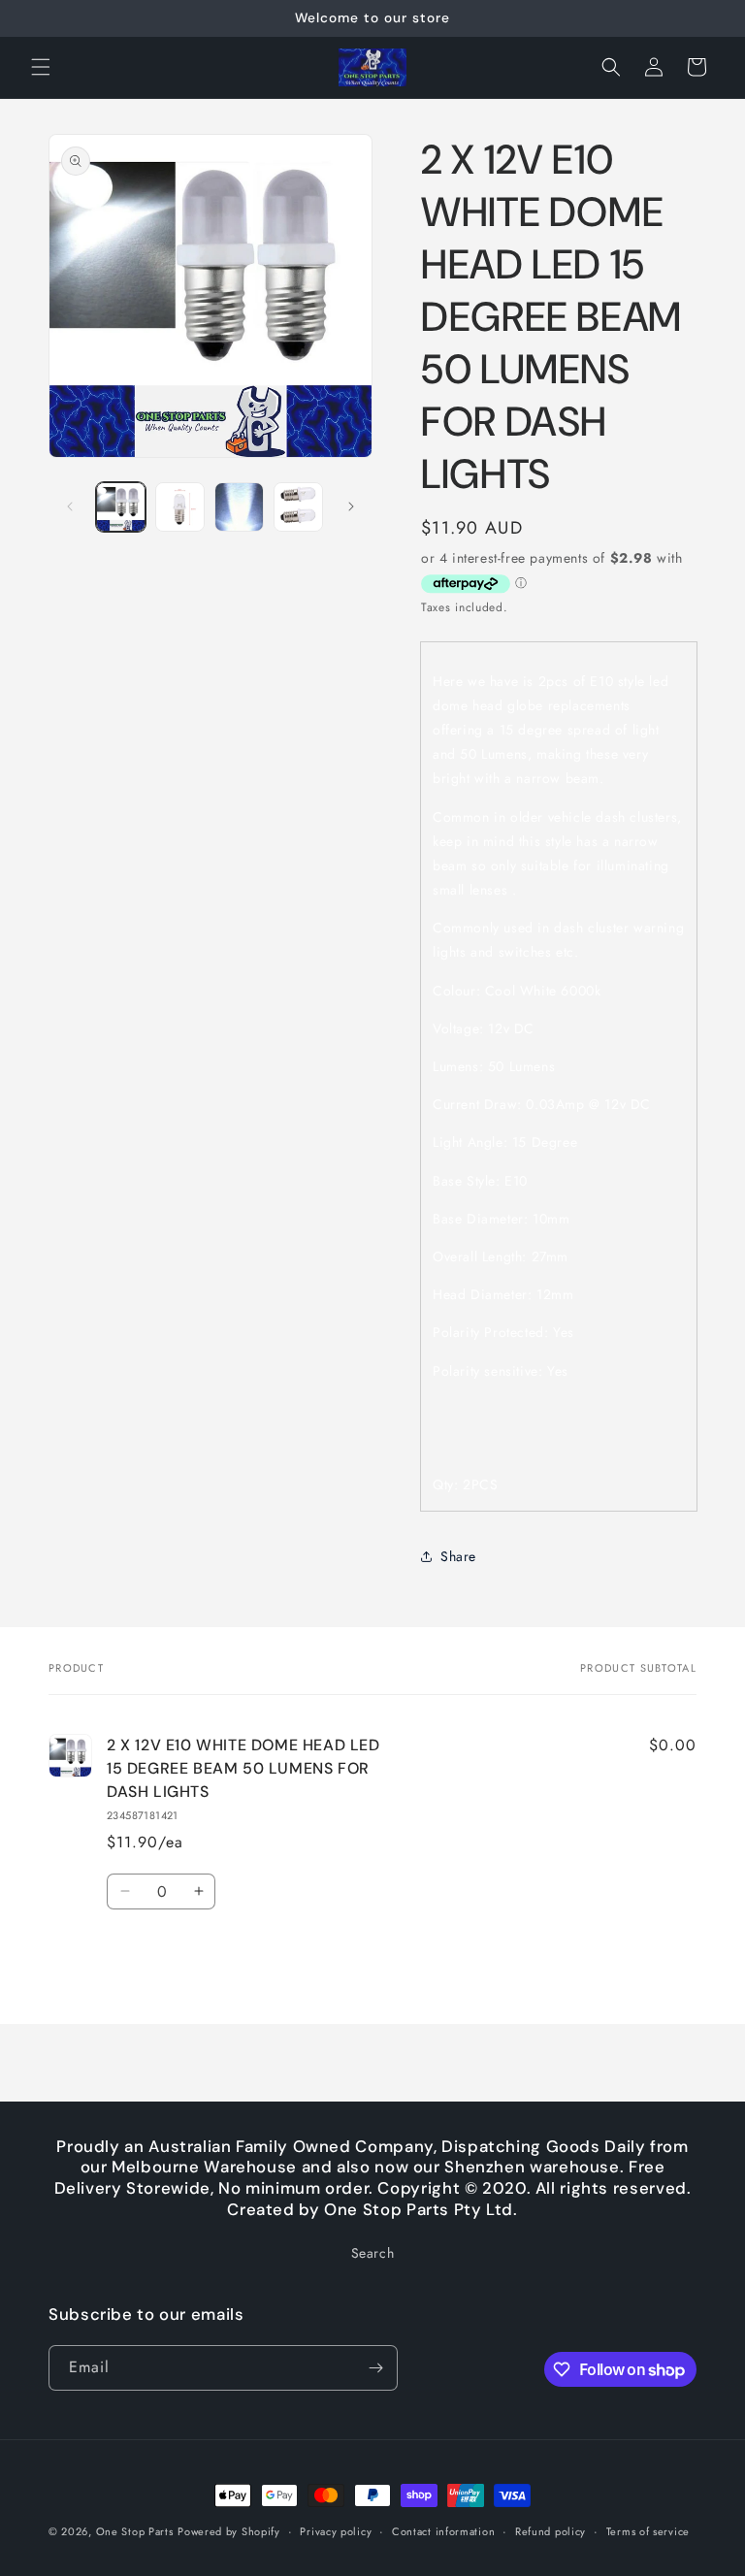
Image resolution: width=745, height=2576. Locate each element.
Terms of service (648, 2531)
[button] (41, 67)
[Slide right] (351, 506)
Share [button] (458, 1556)
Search (373, 2253)
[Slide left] (70, 506)
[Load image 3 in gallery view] (239, 507)
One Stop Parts (135, 2531)
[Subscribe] (375, 2368)
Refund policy (551, 2531)
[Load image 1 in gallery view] (121, 507)
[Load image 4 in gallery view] (298, 507)
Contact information (443, 2531)
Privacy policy (336, 2531)
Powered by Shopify (229, 2531)
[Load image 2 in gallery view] (180, 507)
